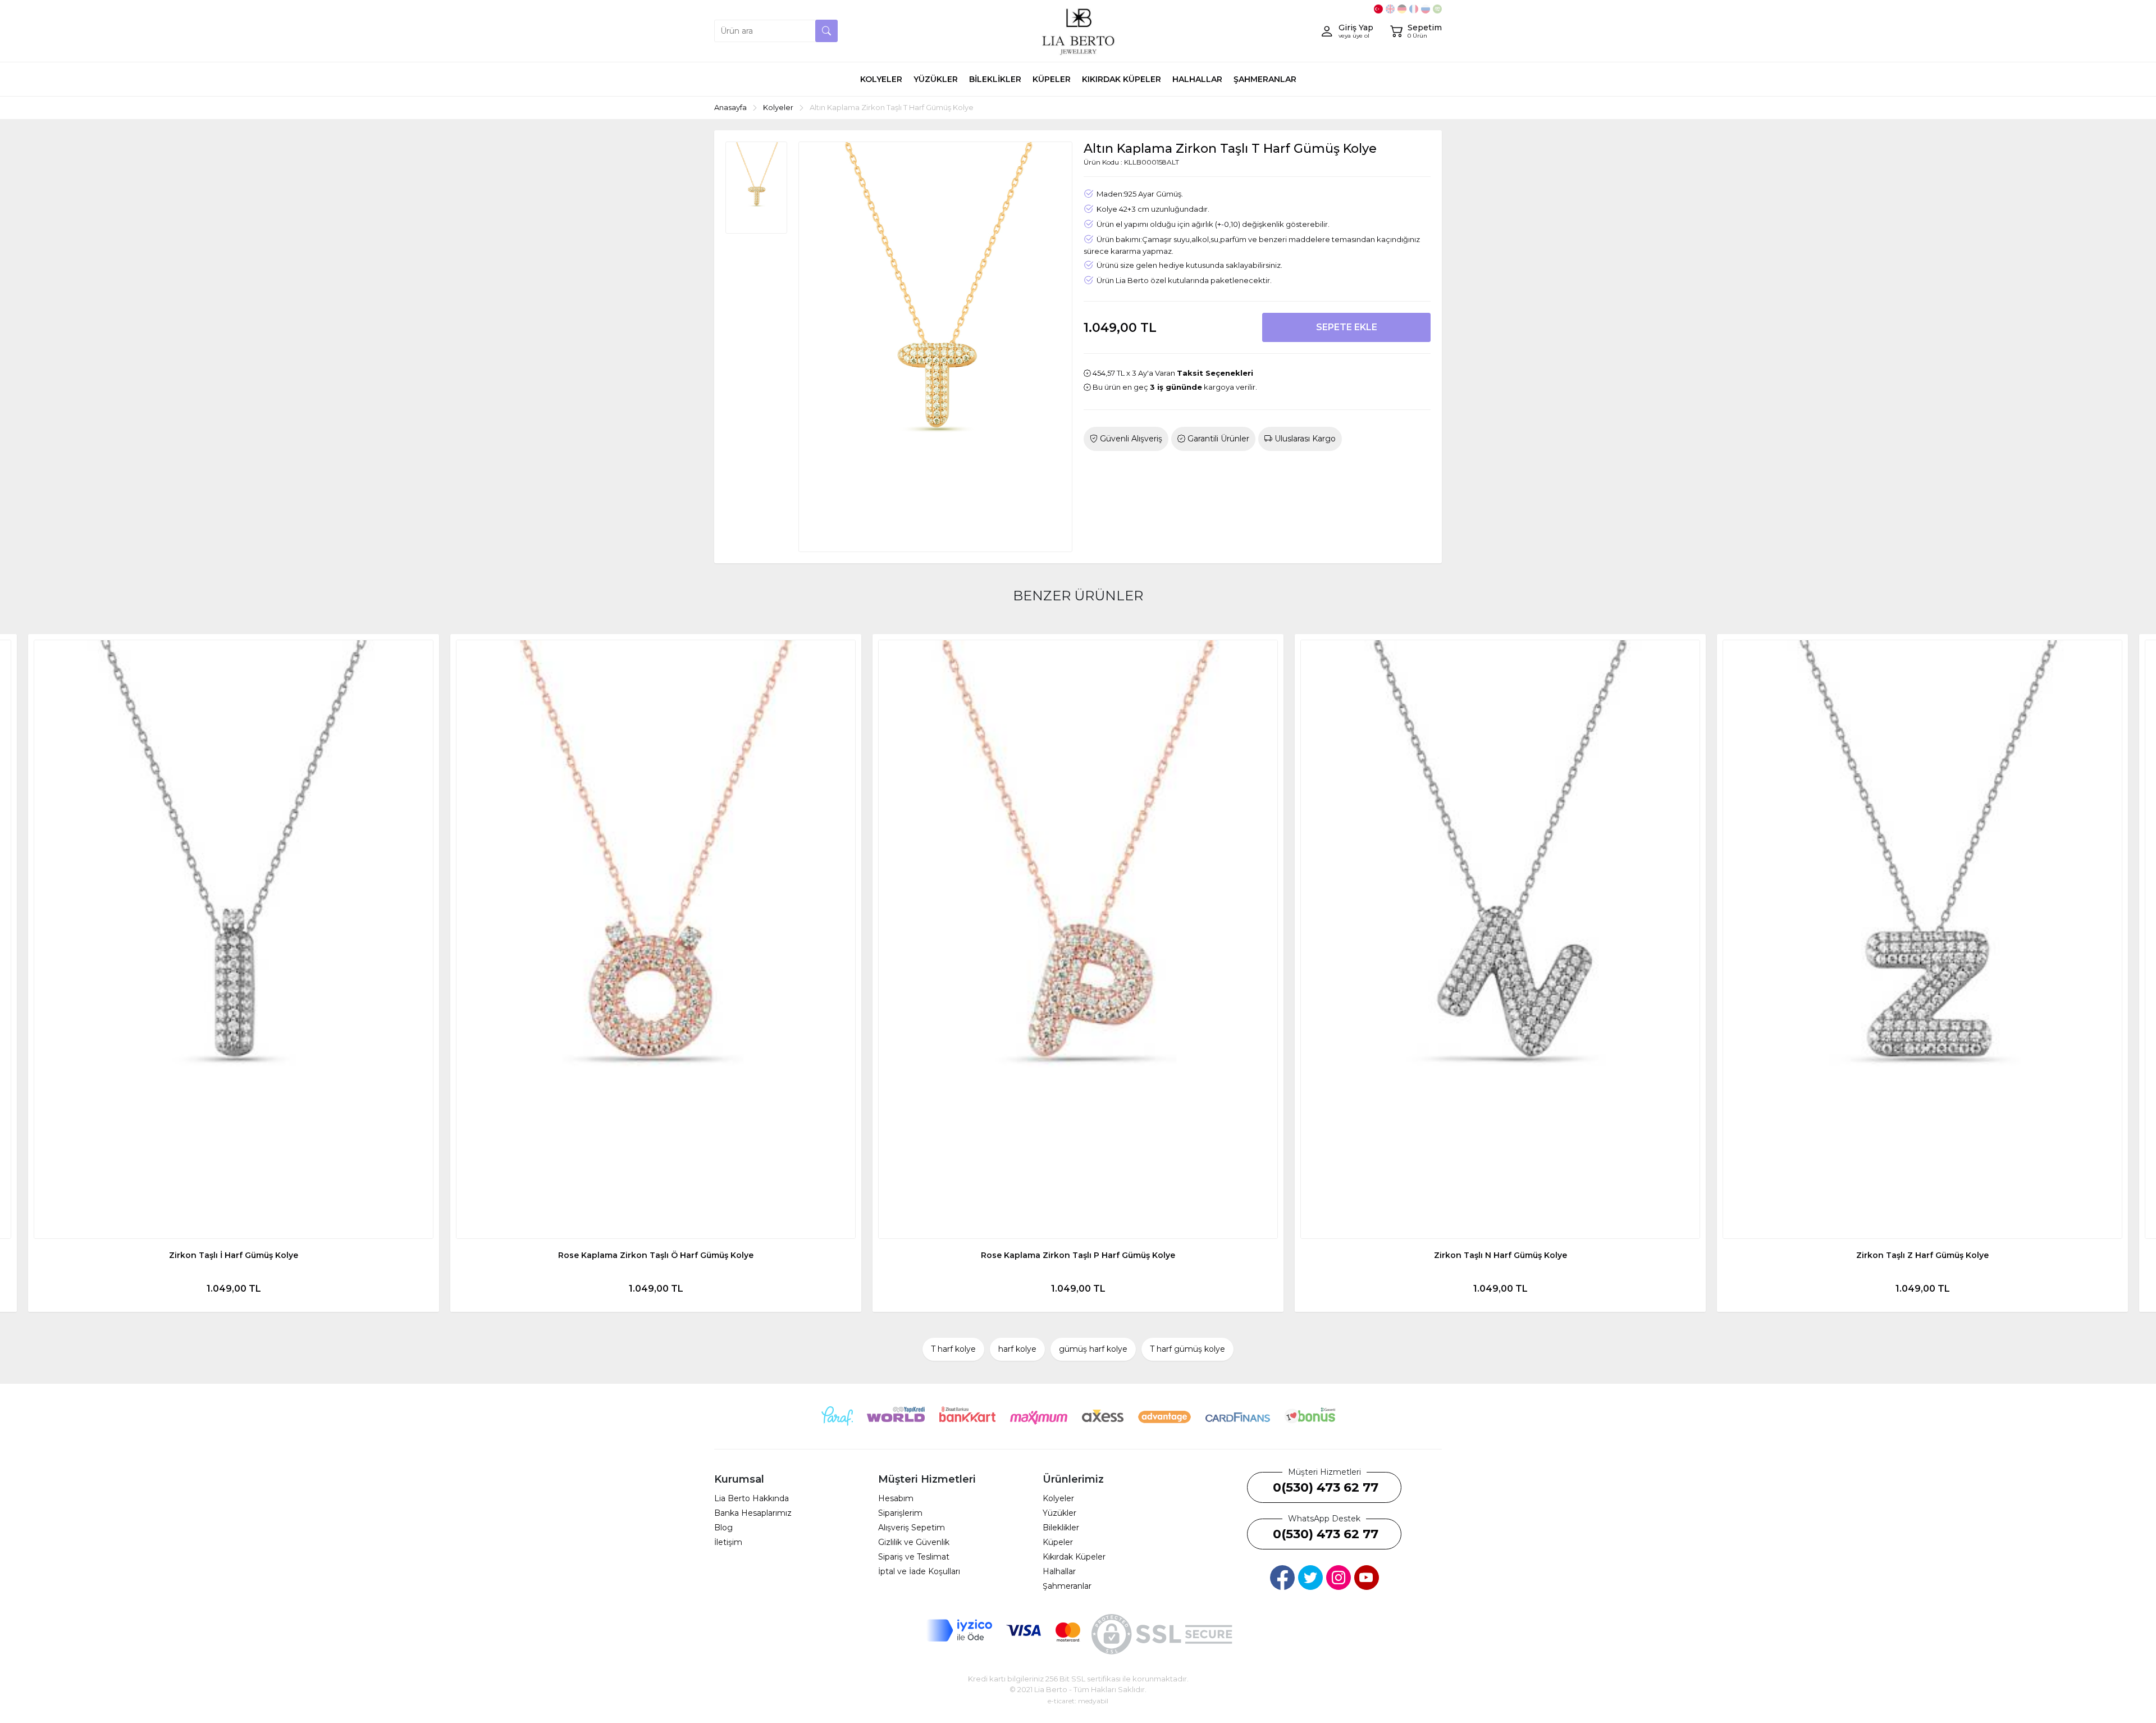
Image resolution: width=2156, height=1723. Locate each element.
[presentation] (34, 973)
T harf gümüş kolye (1187, 1349)
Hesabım (896, 1498)
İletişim (728, 1542)
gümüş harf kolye (1093, 1349)
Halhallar (1059, 1571)
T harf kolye (953, 1349)
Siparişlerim (900, 1513)
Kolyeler (1058, 1498)
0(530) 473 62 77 (1326, 1487)
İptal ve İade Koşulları (919, 1571)
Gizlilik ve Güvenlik (914, 1542)
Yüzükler (1059, 1513)
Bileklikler (1061, 1528)
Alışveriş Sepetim (912, 1528)
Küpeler (1058, 1542)
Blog (723, 1528)
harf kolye (1017, 1349)
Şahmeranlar (1067, 1586)
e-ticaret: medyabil (1078, 1701)
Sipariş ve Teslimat (914, 1557)
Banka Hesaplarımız (753, 1513)
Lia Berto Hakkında (752, 1498)
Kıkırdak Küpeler (1074, 1557)
